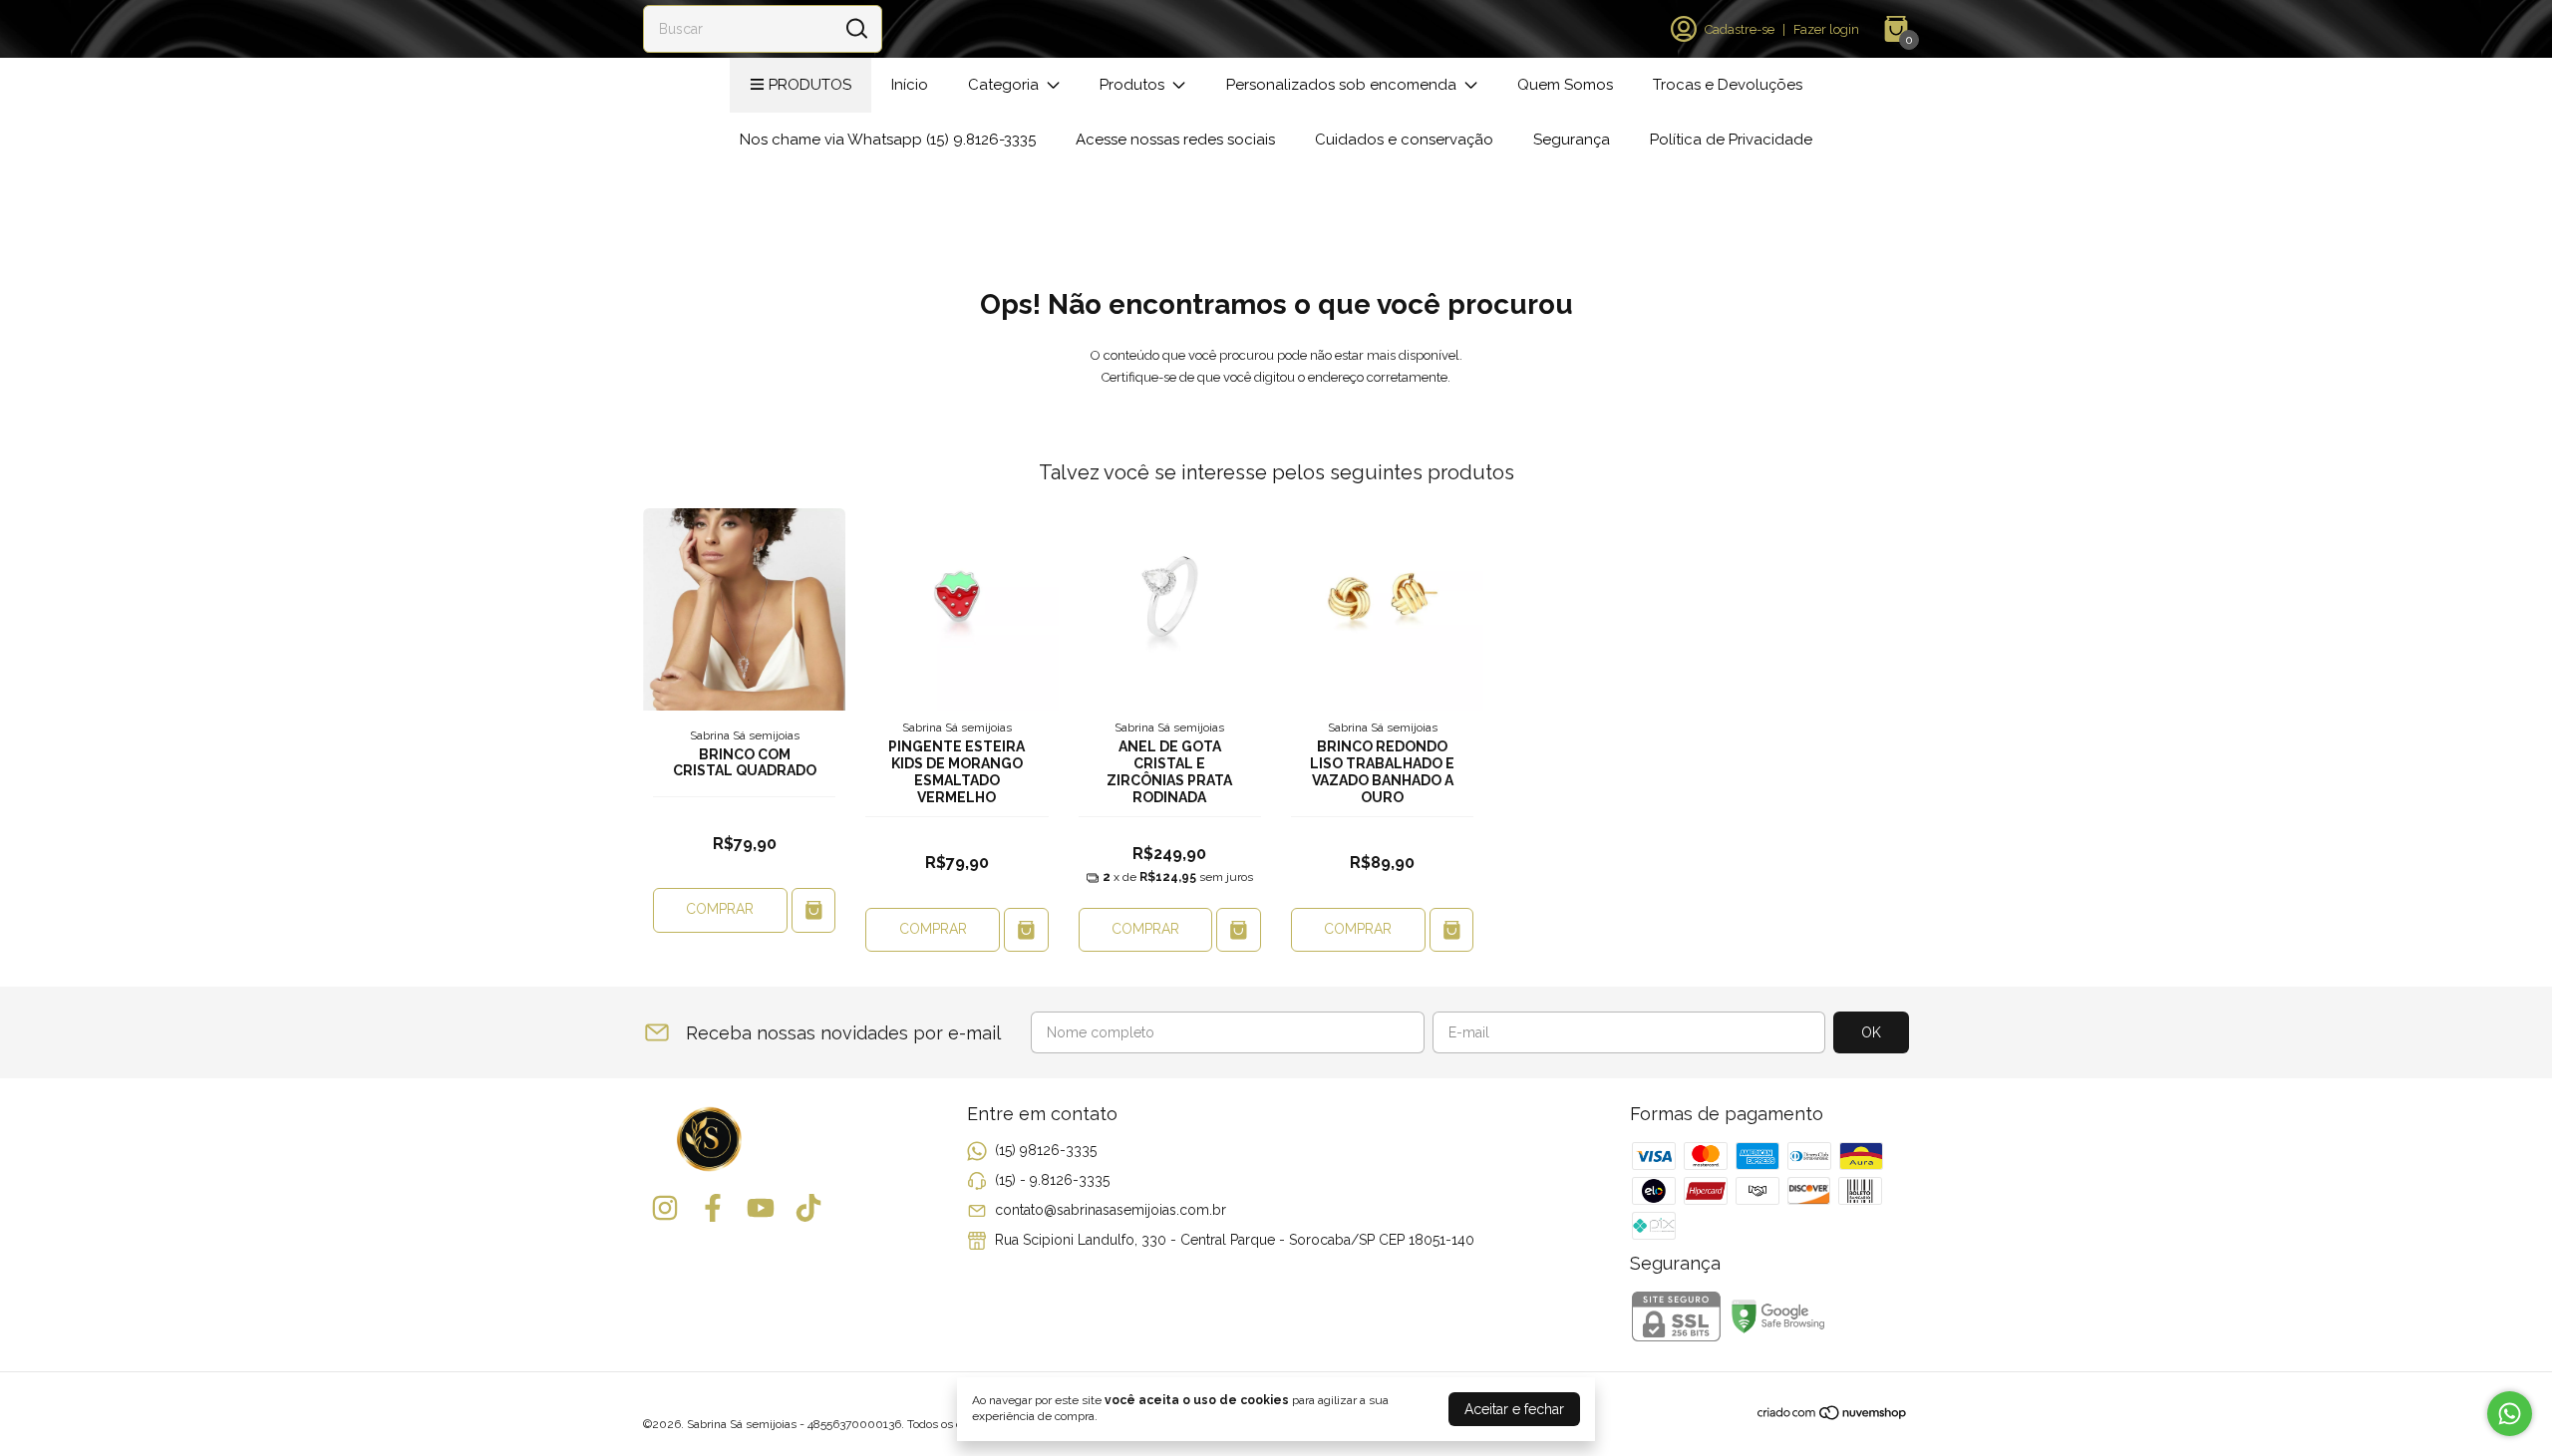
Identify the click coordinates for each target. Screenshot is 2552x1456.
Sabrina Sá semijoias (745, 735)
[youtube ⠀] (761, 1208)
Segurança (1572, 140)
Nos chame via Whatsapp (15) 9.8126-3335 (888, 140)
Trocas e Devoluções (1728, 85)
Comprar (720, 909)
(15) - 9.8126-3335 (1052, 1180)
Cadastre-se (1740, 29)
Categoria (1003, 85)
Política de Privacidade (1731, 140)
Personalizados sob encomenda (1341, 85)
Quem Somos (1565, 85)
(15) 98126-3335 (1046, 1150)
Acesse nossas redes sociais (1175, 140)
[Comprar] (814, 910)
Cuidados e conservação (1404, 140)
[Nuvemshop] (1833, 1416)
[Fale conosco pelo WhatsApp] (2510, 1414)
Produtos (810, 85)
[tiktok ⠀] (808, 1208)
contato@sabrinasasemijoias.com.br (1111, 1210)
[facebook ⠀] (713, 1208)
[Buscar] (855, 28)
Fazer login (1826, 29)
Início (910, 85)
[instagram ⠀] (665, 1208)
